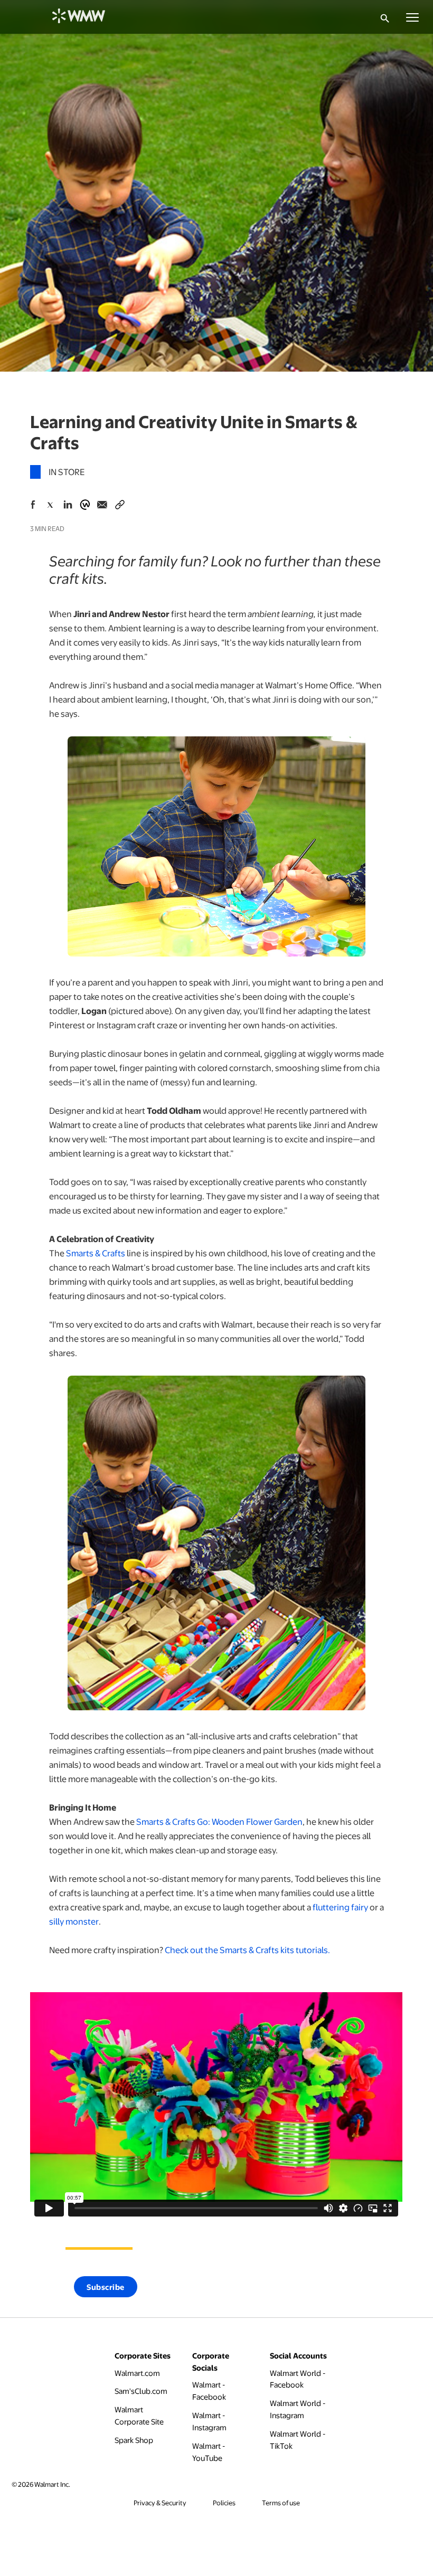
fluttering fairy (340, 1907)
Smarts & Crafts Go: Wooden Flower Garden (219, 1821)
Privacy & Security (160, 2503)
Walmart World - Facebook (299, 2379)
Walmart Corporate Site (144, 2415)
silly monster (74, 1921)
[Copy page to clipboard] (120, 503)
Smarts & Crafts (96, 1253)
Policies (224, 2503)
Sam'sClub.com (141, 2390)
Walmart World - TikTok (299, 2440)
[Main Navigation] (412, 17)
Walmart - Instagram (222, 2421)
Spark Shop (134, 2440)
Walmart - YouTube (222, 2452)
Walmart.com (137, 2373)
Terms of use (281, 2503)
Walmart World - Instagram (299, 2409)
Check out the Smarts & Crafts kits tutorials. (247, 1950)
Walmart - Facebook (222, 2390)
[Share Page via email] (102, 505)
